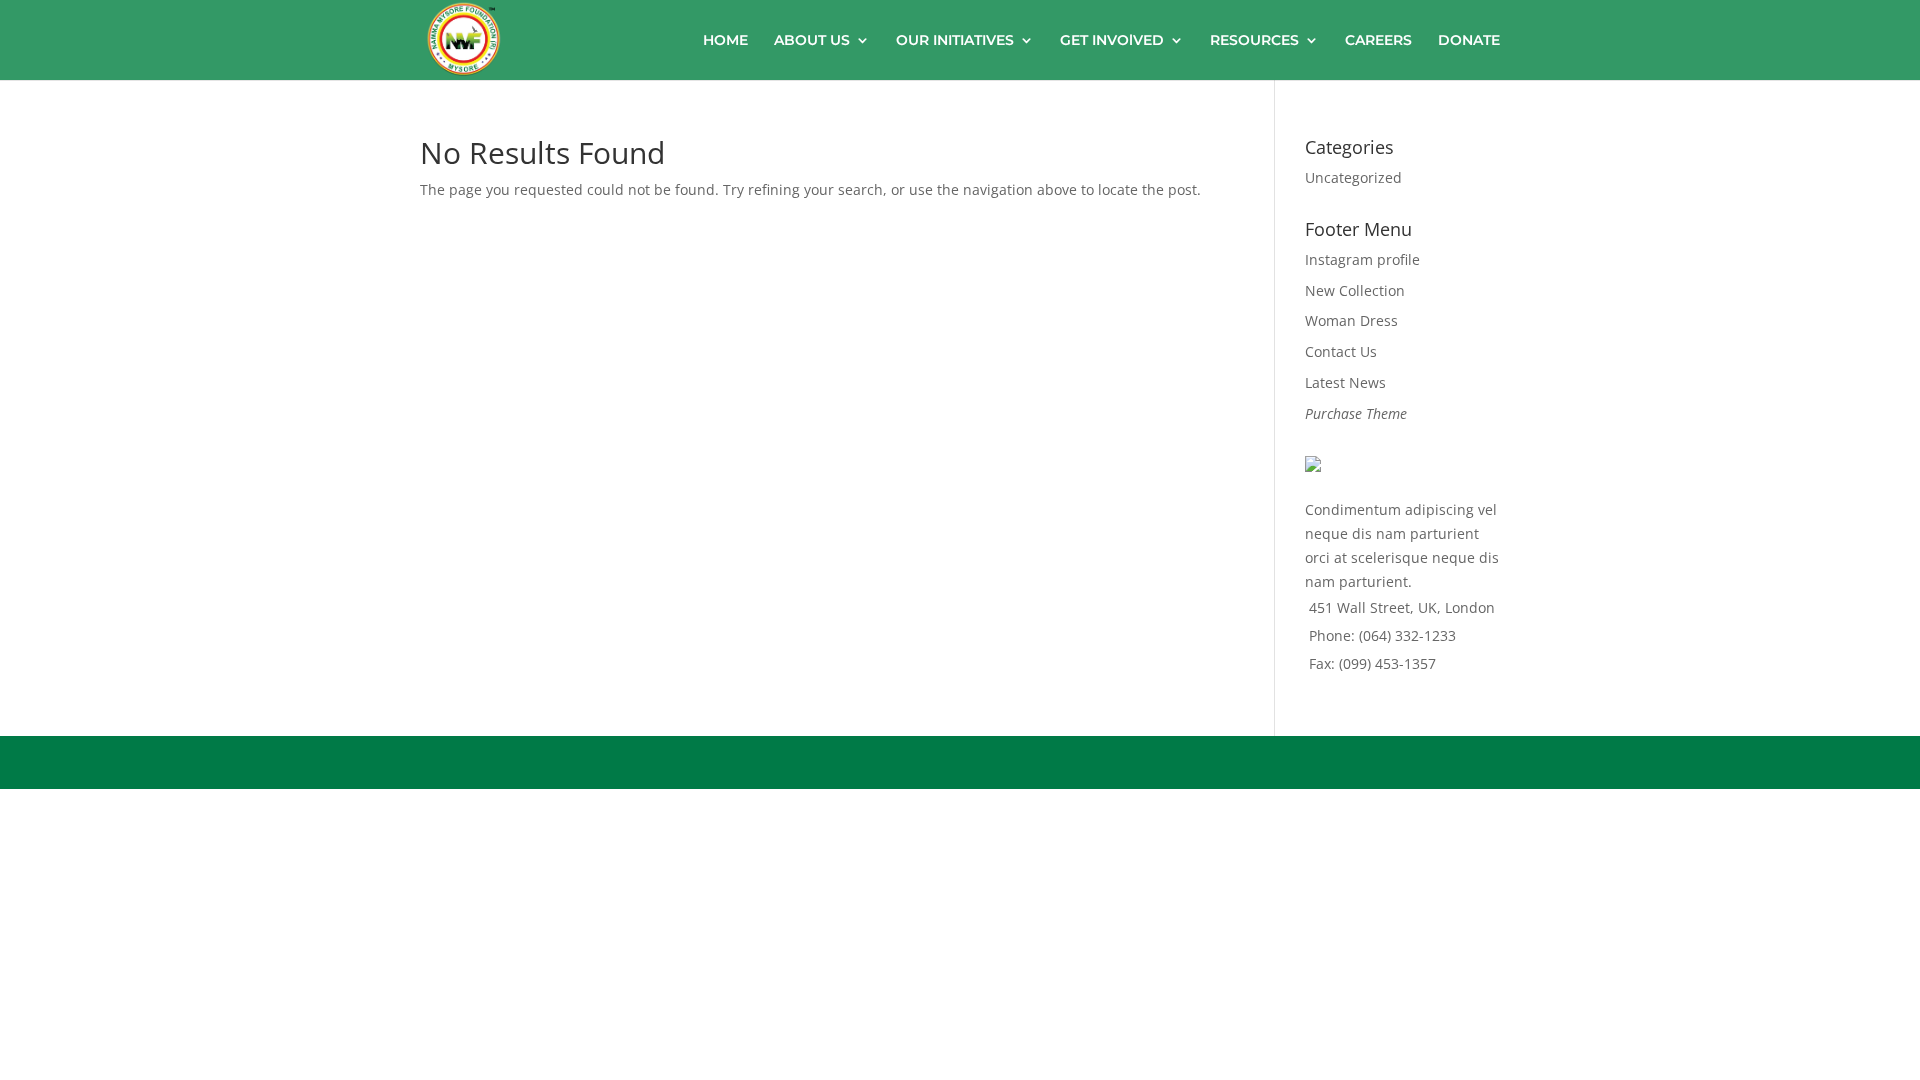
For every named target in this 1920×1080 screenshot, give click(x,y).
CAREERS (1378, 41)
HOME (725, 41)
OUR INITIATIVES (955, 41)
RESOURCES (1254, 41)
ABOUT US (812, 41)
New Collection (1355, 290)
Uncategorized (1353, 177)
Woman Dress (1351, 320)
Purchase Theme (1356, 413)
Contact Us (1341, 351)
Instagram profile (1362, 259)
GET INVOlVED (1112, 41)
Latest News (1345, 382)
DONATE (1469, 41)
